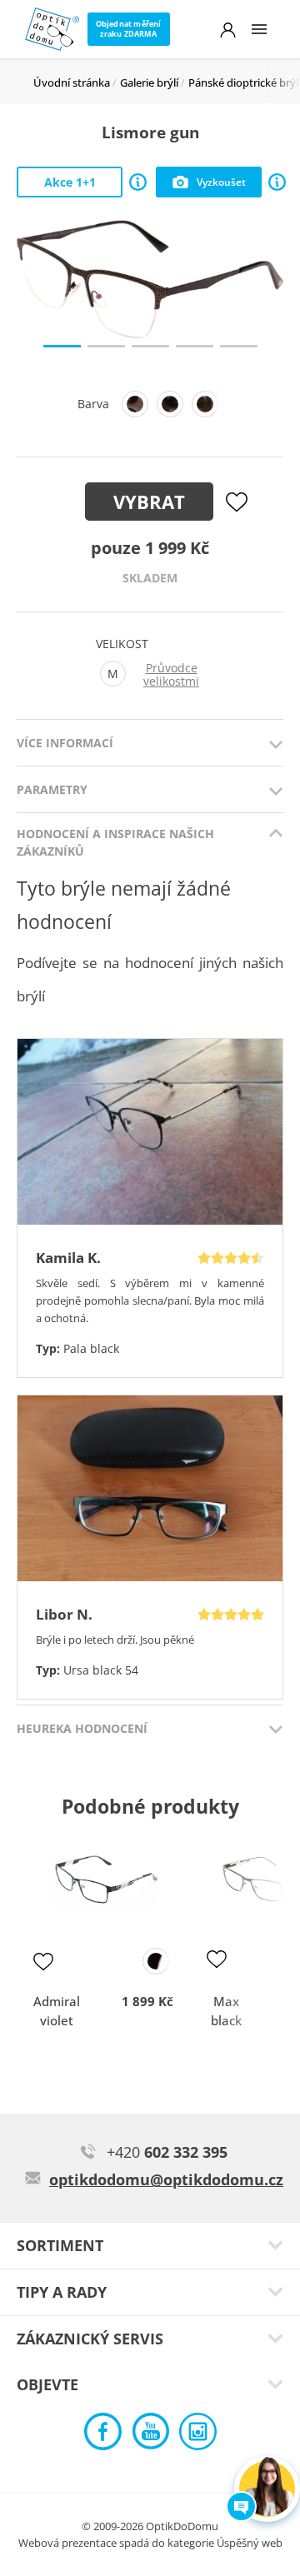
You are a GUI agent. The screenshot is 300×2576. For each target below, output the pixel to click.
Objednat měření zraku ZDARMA (129, 29)
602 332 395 (167, 2152)
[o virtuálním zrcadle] (277, 182)
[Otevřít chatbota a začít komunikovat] (267, 2489)
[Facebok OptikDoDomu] (103, 2436)
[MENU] (259, 29)
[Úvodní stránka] (52, 29)
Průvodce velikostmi (171, 675)
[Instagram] (198, 2436)
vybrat (149, 502)
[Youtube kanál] (150, 2436)
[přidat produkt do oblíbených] (43, 1961)
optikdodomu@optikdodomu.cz (166, 2179)
